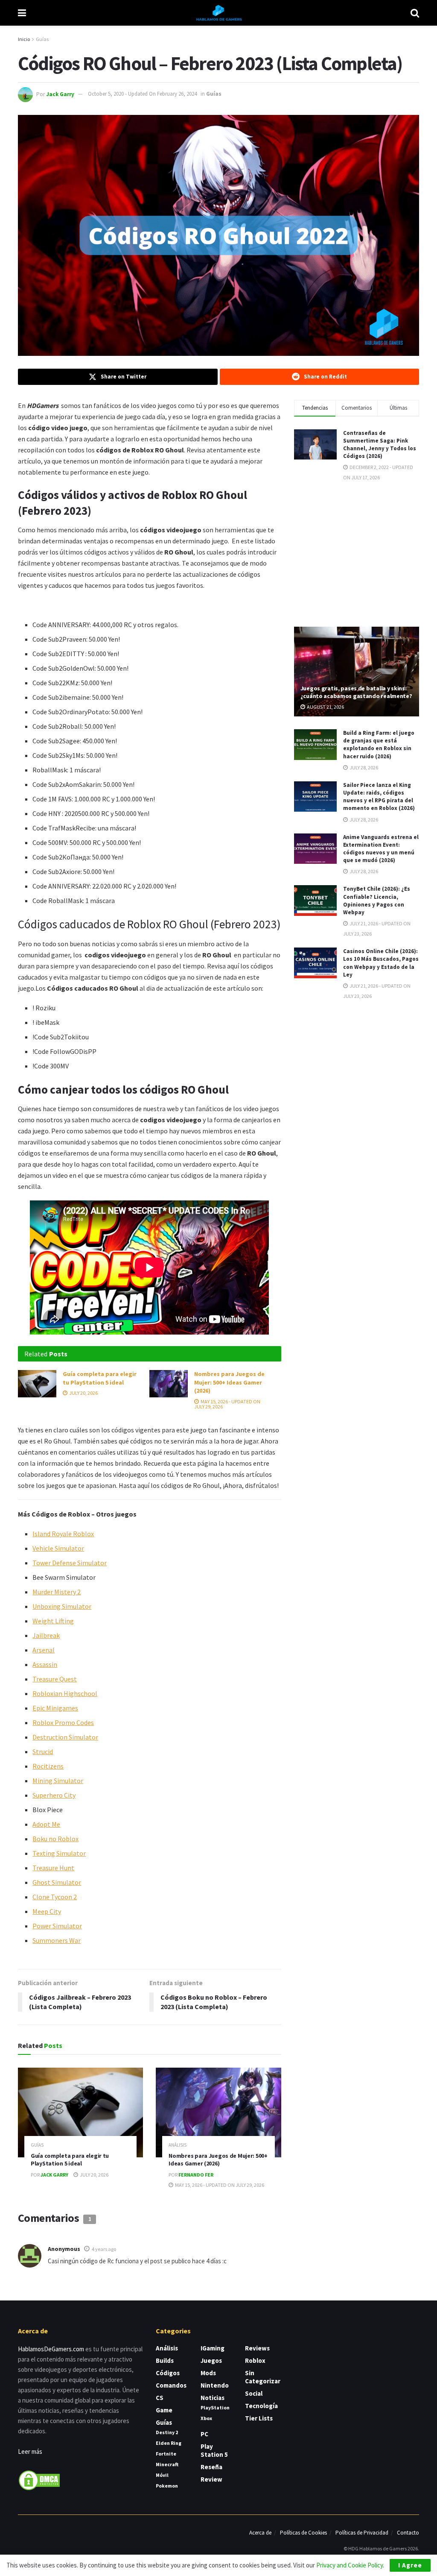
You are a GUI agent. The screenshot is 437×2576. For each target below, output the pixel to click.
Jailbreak (46, 1635)
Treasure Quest (55, 1679)
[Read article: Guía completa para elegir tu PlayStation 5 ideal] (37, 1384)
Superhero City (54, 1795)
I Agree (410, 2565)
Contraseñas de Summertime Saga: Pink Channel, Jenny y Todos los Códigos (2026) (380, 445)
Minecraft (167, 2464)
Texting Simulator (59, 1853)
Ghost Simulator (57, 1882)
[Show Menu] (22, 13)
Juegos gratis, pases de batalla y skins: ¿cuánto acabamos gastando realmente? (356, 692)
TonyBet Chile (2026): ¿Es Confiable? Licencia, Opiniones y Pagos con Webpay (377, 901)
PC (204, 2434)
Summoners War (57, 1940)
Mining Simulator (58, 1781)
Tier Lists (259, 2418)
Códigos (168, 2373)
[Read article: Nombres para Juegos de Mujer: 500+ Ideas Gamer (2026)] (169, 1384)
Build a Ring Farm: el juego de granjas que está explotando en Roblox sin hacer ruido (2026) (379, 745)
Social (254, 2393)
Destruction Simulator (65, 1737)
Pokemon (167, 2486)
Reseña (211, 2467)
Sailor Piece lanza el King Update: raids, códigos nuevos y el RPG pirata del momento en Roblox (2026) (379, 797)
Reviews (257, 2348)
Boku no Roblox (55, 1839)
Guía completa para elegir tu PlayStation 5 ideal (100, 1378)
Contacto (408, 2533)
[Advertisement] (358, 553)
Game (164, 2410)
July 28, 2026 (363, 767)
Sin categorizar (263, 2377)
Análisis (178, 2145)
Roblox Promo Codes (63, 1722)
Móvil (162, 2475)
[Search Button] (415, 13)
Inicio (24, 39)
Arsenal (44, 1650)
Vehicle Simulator (58, 1548)
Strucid (43, 1752)
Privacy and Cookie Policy (350, 2565)
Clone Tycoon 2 (55, 1897)
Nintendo (215, 2385)
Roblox (255, 2360)
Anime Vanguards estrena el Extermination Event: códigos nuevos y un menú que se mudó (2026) (381, 849)
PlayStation (215, 2407)
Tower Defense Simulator (70, 1563)
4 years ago (104, 2249)
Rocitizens (48, 1766)
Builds (165, 2360)
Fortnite (166, 2454)
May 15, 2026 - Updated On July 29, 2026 (227, 1404)
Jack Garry (60, 94)
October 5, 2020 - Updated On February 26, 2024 (142, 94)
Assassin (45, 1664)
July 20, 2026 (83, 1393)
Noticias (213, 2398)
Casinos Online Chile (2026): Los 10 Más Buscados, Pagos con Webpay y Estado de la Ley (381, 963)
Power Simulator (57, 1926)
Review (211, 2479)
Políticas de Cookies (303, 2533)
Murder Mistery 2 (57, 1592)
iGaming (213, 2348)
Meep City (47, 1911)
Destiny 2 (167, 2432)
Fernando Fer (196, 2175)
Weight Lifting (53, 1621)
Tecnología (261, 2406)
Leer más (30, 2451)
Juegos (211, 2360)
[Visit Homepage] (218, 13)
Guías (42, 39)
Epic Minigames (55, 1708)
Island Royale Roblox (63, 1534)
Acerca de (260, 2533)
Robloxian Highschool (65, 1693)
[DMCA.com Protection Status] (39, 2480)
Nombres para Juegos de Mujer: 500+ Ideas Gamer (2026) (229, 1382)
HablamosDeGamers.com (51, 2349)
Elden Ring (169, 2443)
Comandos (171, 2385)
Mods (208, 2373)
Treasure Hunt (53, 1868)
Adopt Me (46, 1824)
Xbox (206, 2418)
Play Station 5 (214, 2450)
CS (160, 2398)
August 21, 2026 (325, 707)
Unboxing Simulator (62, 1606)
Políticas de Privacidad (362, 2533)
